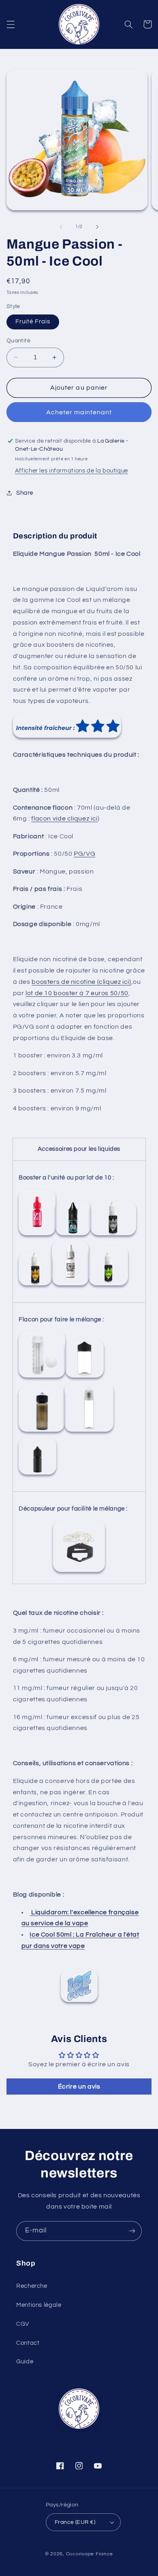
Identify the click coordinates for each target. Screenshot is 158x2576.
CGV (23, 2324)
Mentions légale (39, 2305)
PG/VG (84, 854)
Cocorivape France (90, 2554)
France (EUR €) (75, 2522)
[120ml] (42, 1431)
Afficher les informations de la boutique (72, 471)
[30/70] (35, 1285)
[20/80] (70, 1285)
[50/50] (37, 1235)
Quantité (18, 341)
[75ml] (89, 1431)
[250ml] (42, 1377)
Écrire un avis (79, 2087)
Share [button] (25, 493)
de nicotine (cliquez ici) (95, 982)
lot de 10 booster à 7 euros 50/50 (77, 993)
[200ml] (84, 1377)
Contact (28, 2343)
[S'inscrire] (132, 2231)
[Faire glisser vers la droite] (97, 227)
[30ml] (37, 1474)
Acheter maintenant (79, 412)
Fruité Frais (33, 322)
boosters (46, 982)
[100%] (108, 1285)
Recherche (32, 2286)
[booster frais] (73, 1235)
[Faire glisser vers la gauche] (61, 227)
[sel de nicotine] (113, 1235)
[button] (11, 24)
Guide (25, 2362)
